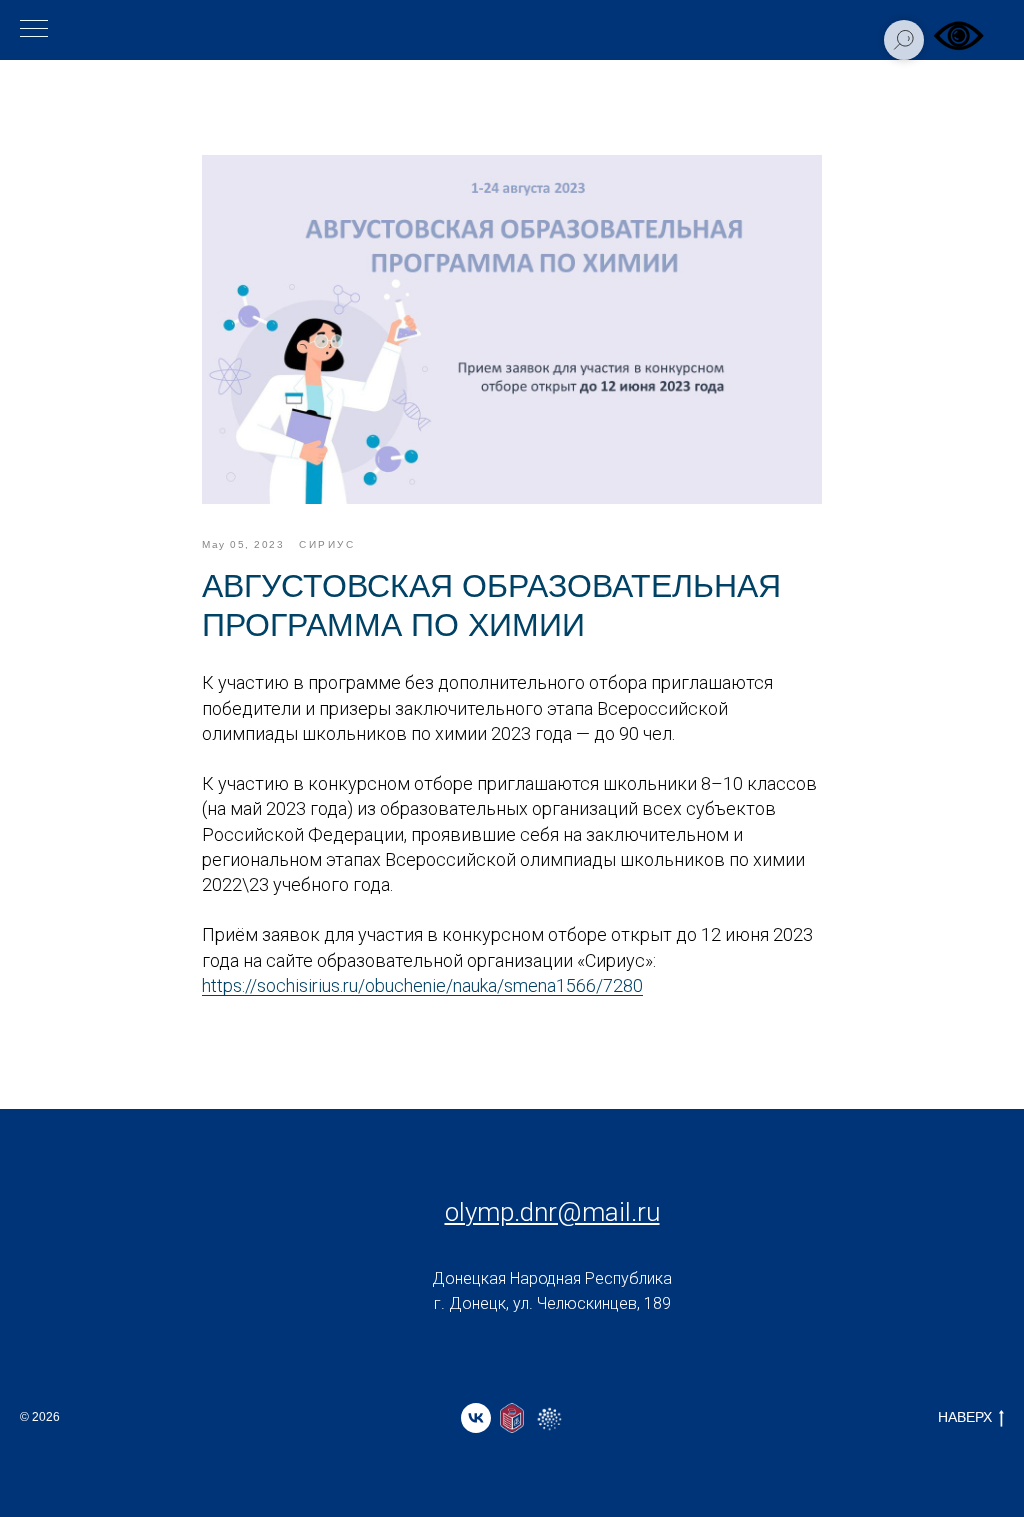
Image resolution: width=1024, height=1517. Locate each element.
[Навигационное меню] (34, 30)
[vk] (476, 1418)
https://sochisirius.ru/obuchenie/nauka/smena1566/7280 (422, 985)
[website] (512, 1418)
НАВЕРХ (965, 1417)
